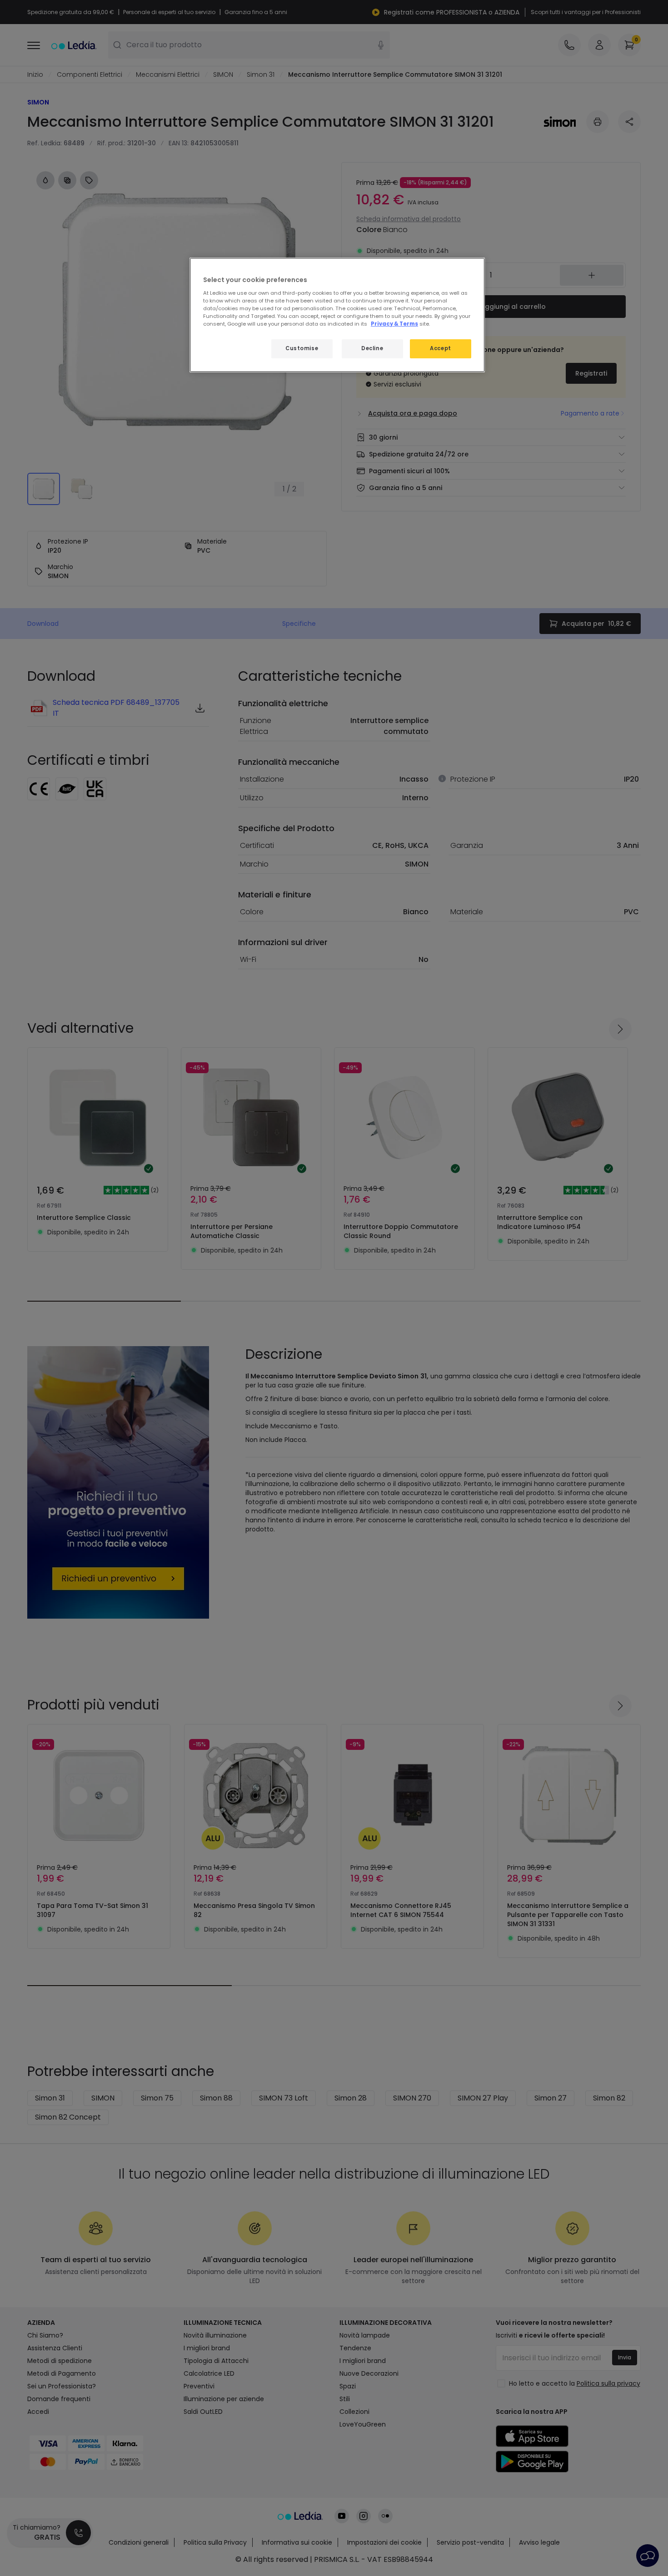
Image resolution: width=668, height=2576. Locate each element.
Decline (372, 348)
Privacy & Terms (394, 324)
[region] (337, 315)
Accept (440, 348)
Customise (302, 348)
